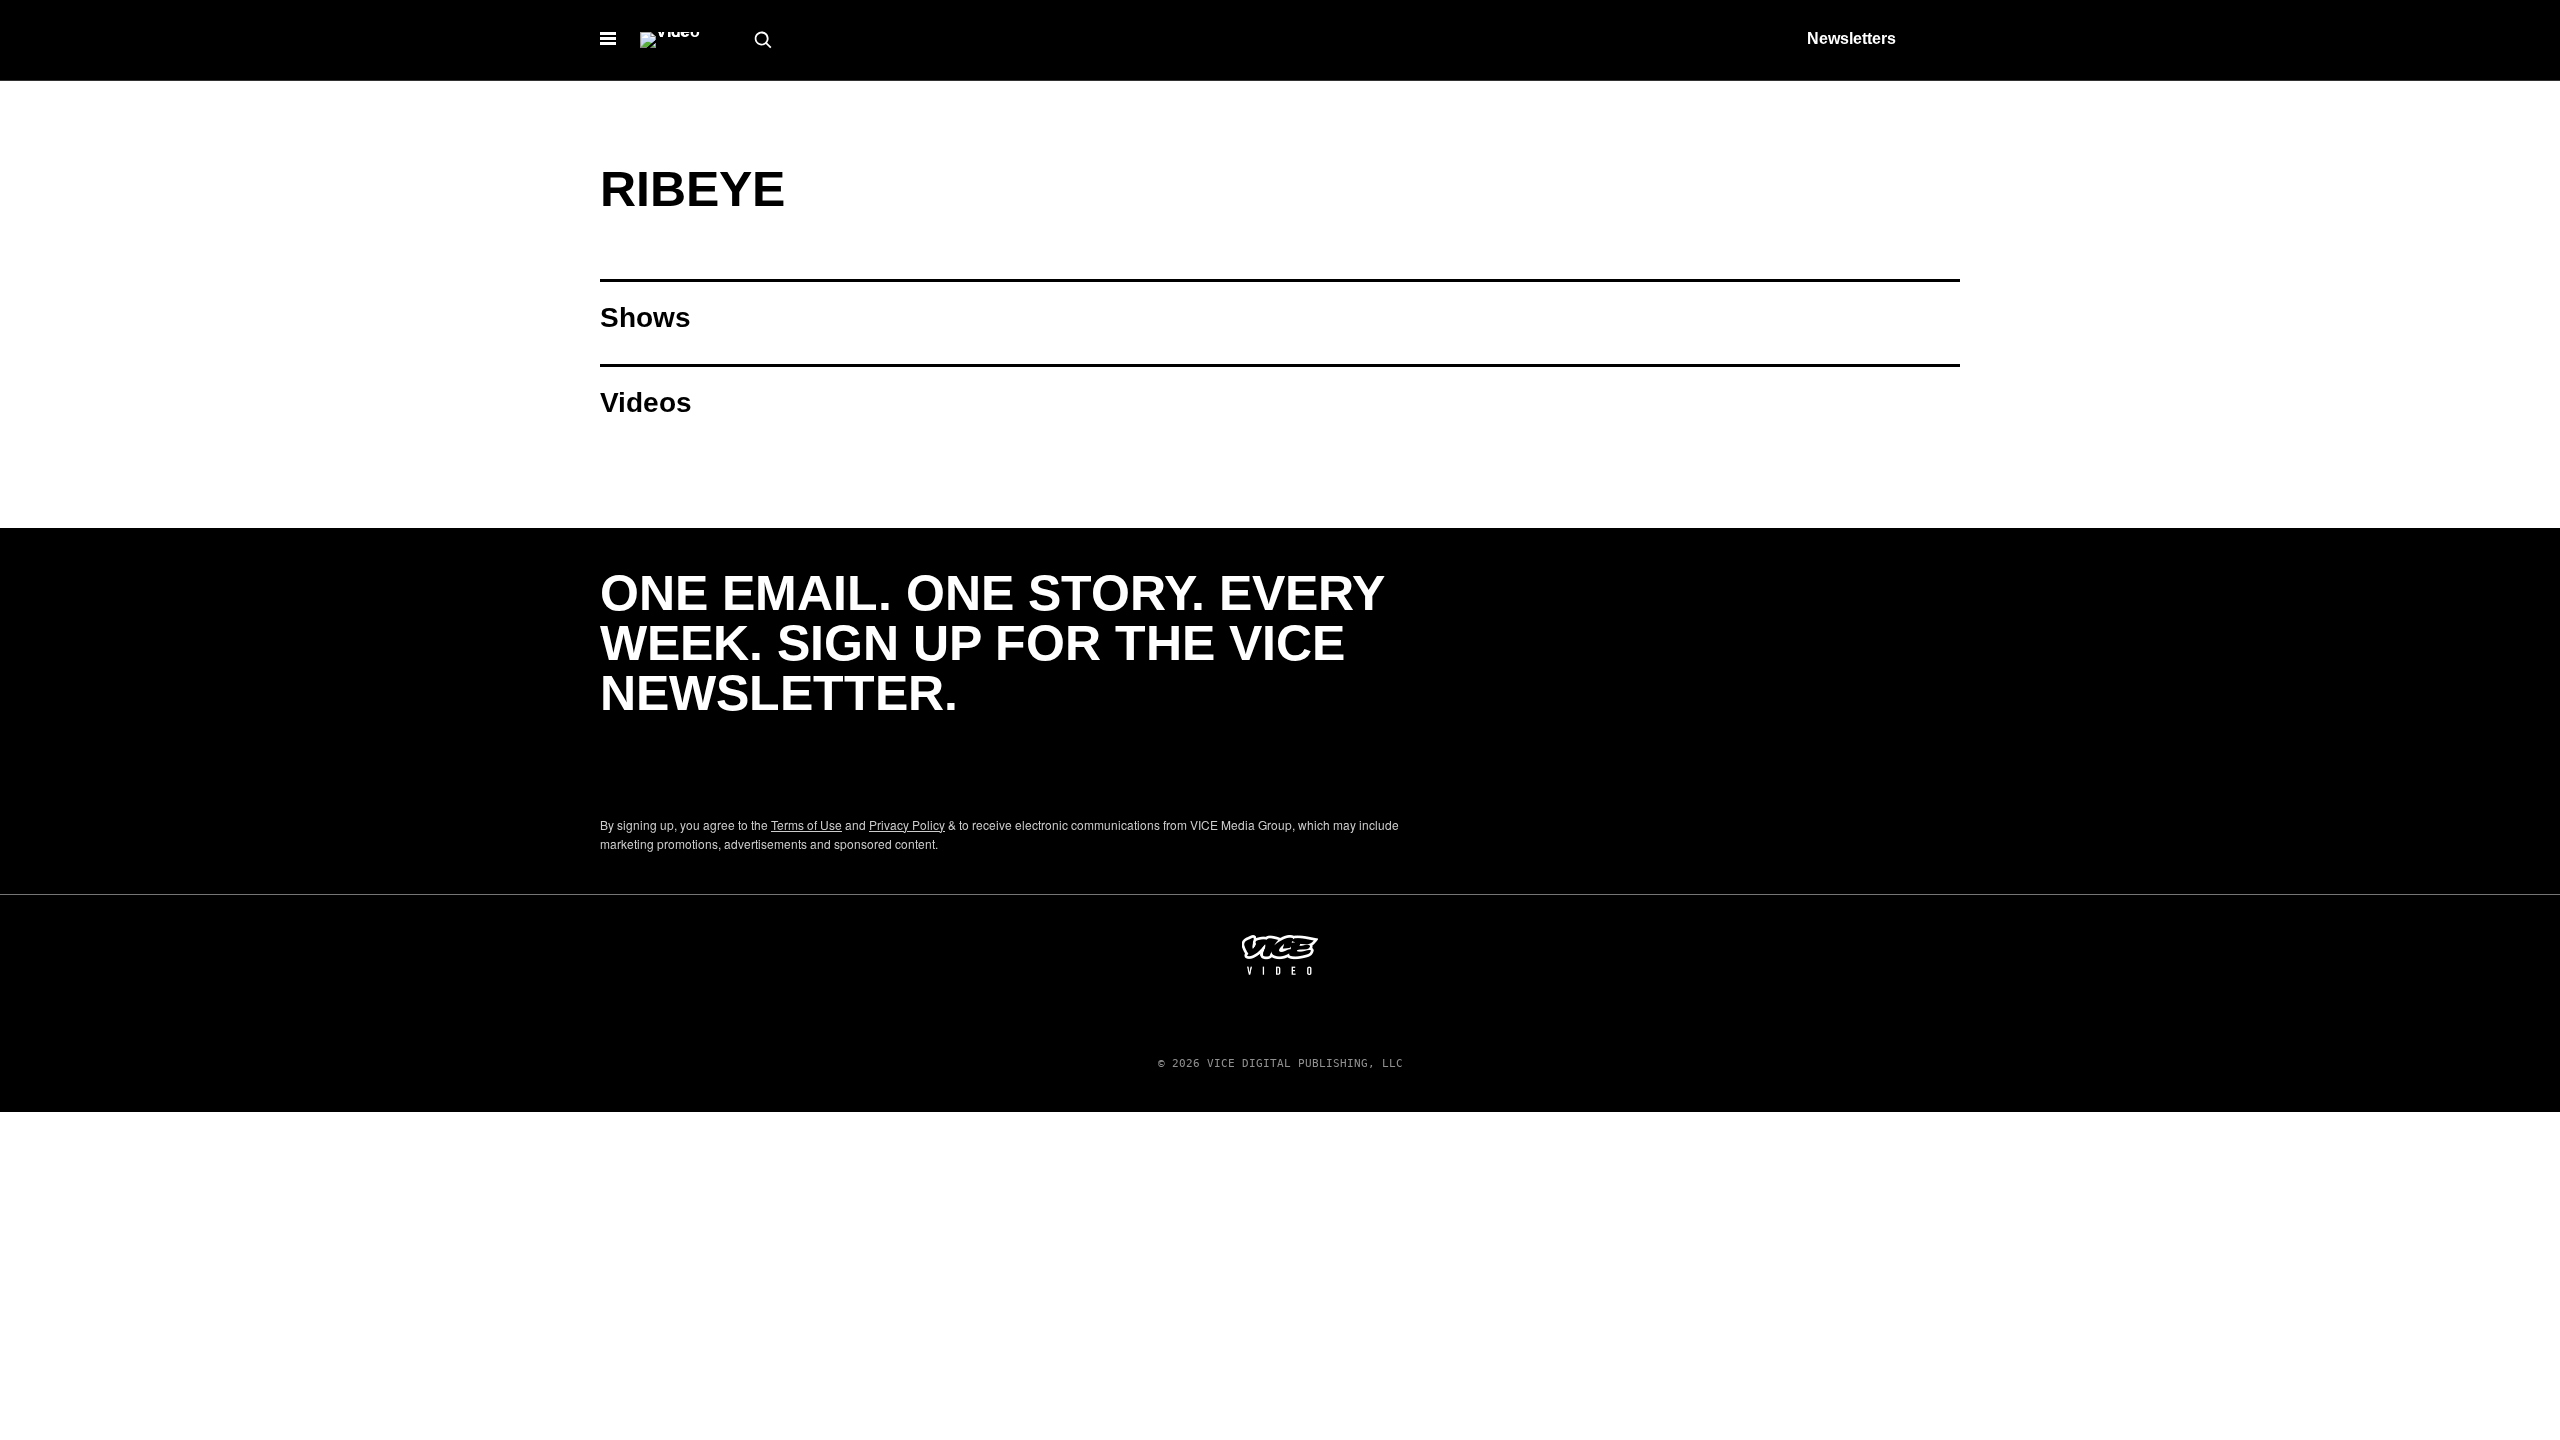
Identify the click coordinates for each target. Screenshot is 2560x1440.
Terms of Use (806, 824)
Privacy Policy (907, 824)
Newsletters (1851, 38)
